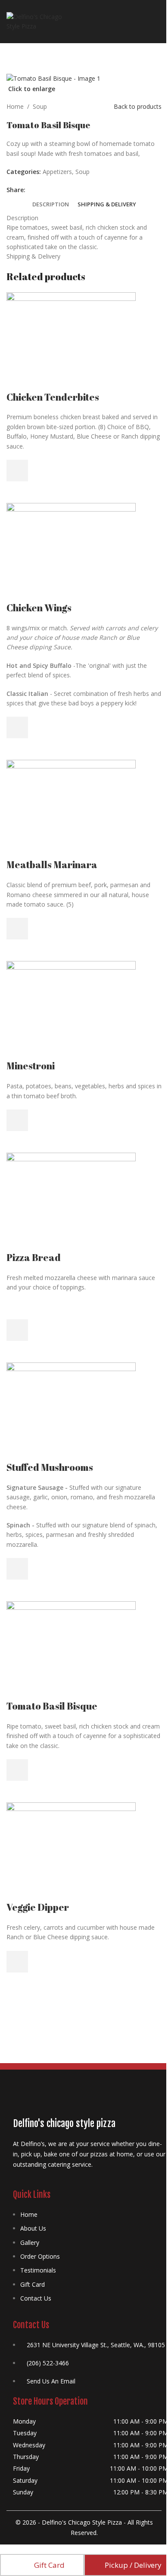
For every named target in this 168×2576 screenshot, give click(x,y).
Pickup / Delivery (133, 2565)
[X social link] (41, 190)
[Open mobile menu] (158, 22)
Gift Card (33, 2284)
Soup (40, 106)
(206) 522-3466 (48, 2363)
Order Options (40, 2256)
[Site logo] (36, 21)
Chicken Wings (39, 608)
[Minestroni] (71, 1010)
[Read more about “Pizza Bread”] (17, 1330)
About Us (33, 2228)
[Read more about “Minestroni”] (17, 1120)
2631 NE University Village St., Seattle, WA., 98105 (96, 2345)
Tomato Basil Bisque (52, 1706)
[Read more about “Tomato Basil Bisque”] (17, 1770)
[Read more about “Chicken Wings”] (17, 727)
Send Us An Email (51, 2381)
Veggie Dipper (38, 1907)
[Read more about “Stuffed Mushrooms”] (17, 1569)
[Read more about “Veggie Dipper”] (17, 1962)
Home (15, 106)
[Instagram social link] (39, 2183)
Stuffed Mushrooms (50, 1467)
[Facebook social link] (31, 190)
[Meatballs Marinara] (71, 808)
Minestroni (31, 1066)
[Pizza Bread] (71, 1201)
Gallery (30, 2243)
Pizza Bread (34, 1257)
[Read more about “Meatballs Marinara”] (17, 929)
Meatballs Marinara (52, 864)
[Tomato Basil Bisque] (71, 1650)
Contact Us (36, 2298)
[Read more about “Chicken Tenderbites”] (17, 471)
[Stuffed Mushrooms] (71, 1411)
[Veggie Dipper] (71, 1851)
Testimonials (38, 2270)
